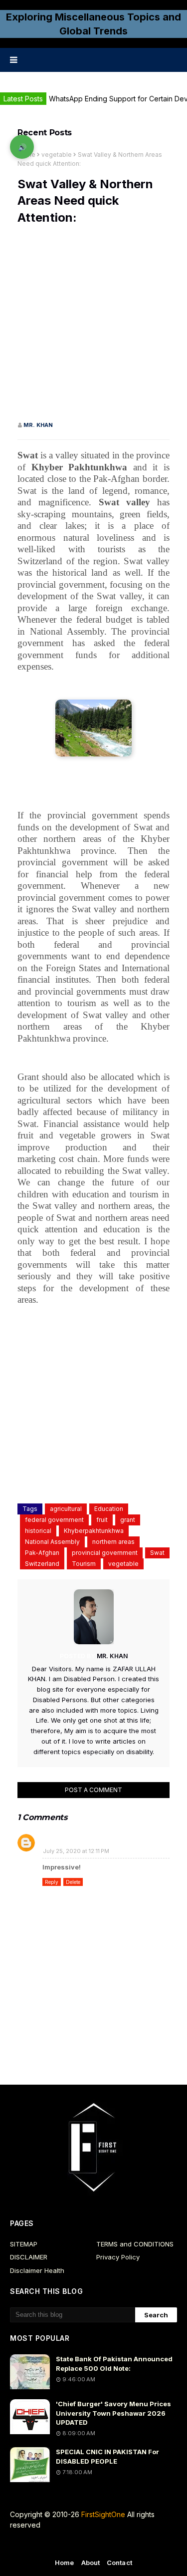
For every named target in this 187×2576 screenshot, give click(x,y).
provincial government (105, 1553)
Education (109, 1509)
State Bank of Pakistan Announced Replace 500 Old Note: (114, 2363)
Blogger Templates (94, 2562)
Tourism (84, 1564)
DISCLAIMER (29, 2257)
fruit (102, 1520)
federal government (54, 1520)
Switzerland (42, 1564)
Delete (73, 1882)
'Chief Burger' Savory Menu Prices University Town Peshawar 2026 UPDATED (113, 2413)
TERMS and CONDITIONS (135, 2244)
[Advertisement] (93, 327)
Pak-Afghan (42, 1553)
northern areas (113, 1542)
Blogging (99, 2545)
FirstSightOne (103, 2514)
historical (38, 1531)
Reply (52, 1882)
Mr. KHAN (38, 425)
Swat (157, 1553)
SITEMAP (24, 2244)
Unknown (60, 1839)
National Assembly (52, 1542)
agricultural (66, 1509)
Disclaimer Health (37, 2270)
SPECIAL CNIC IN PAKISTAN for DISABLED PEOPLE (107, 2456)
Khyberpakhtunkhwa (94, 1531)
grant (128, 1520)
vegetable (57, 155)
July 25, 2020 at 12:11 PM (76, 1851)
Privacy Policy (118, 2257)
